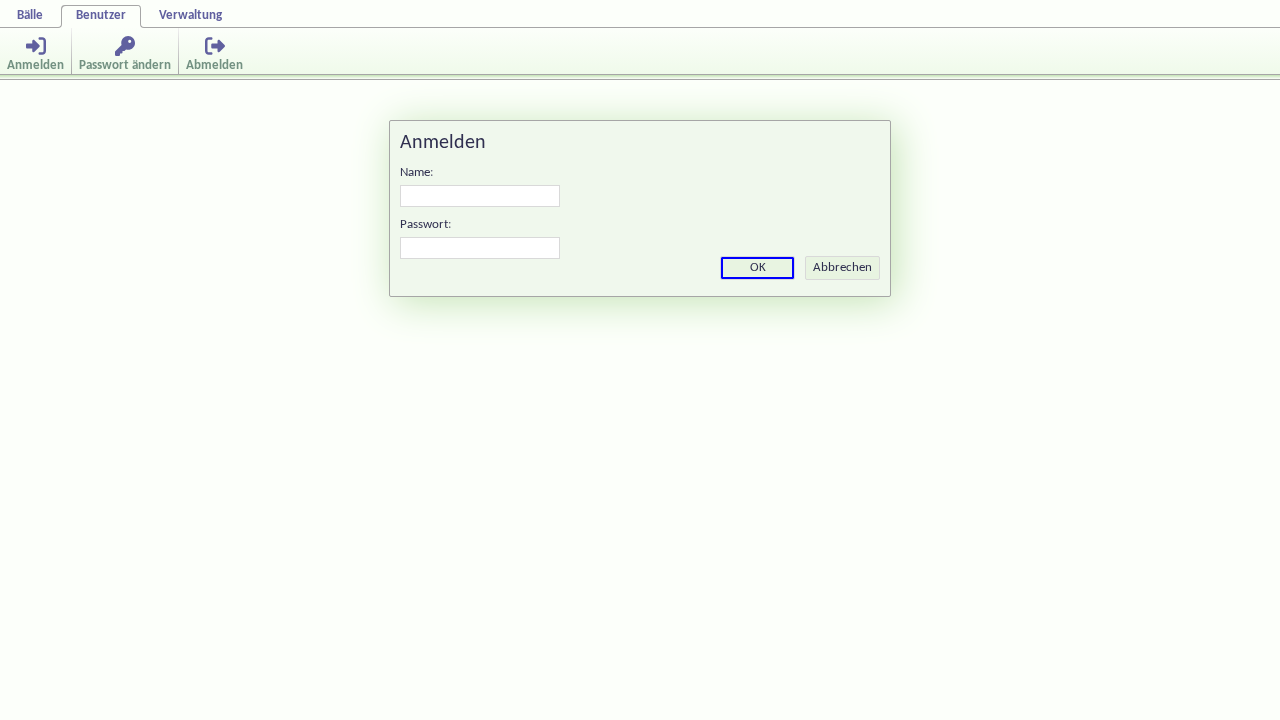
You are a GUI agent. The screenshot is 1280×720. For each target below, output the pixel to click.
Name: (416, 172)
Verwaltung (190, 15)
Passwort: (425, 224)
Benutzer (101, 15)
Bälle (30, 15)
